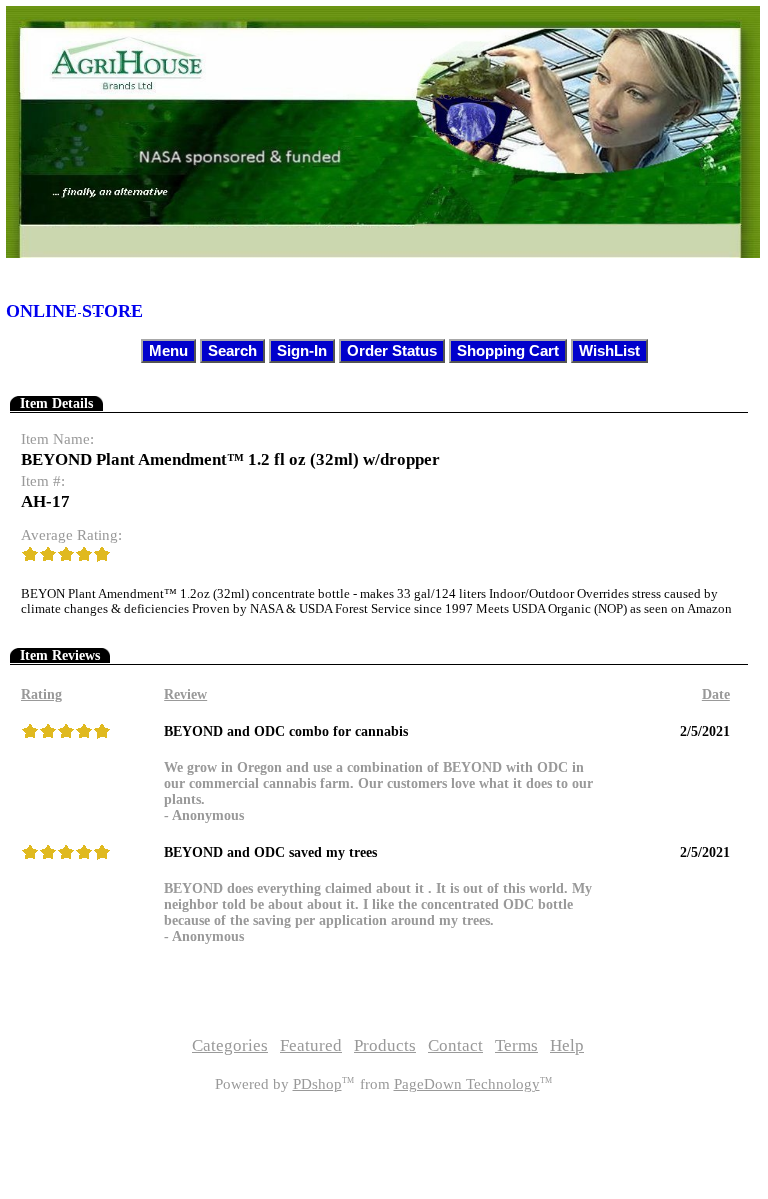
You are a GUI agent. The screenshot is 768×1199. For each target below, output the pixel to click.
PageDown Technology (467, 1084)
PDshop (317, 1084)
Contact (455, 1045)
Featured (311, 1045)
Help (567, 1045)
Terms (516, 1045)
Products (385, 1045)
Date (716, 694)
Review (185, 694)
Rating (41, 694)
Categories (230, 1045)
